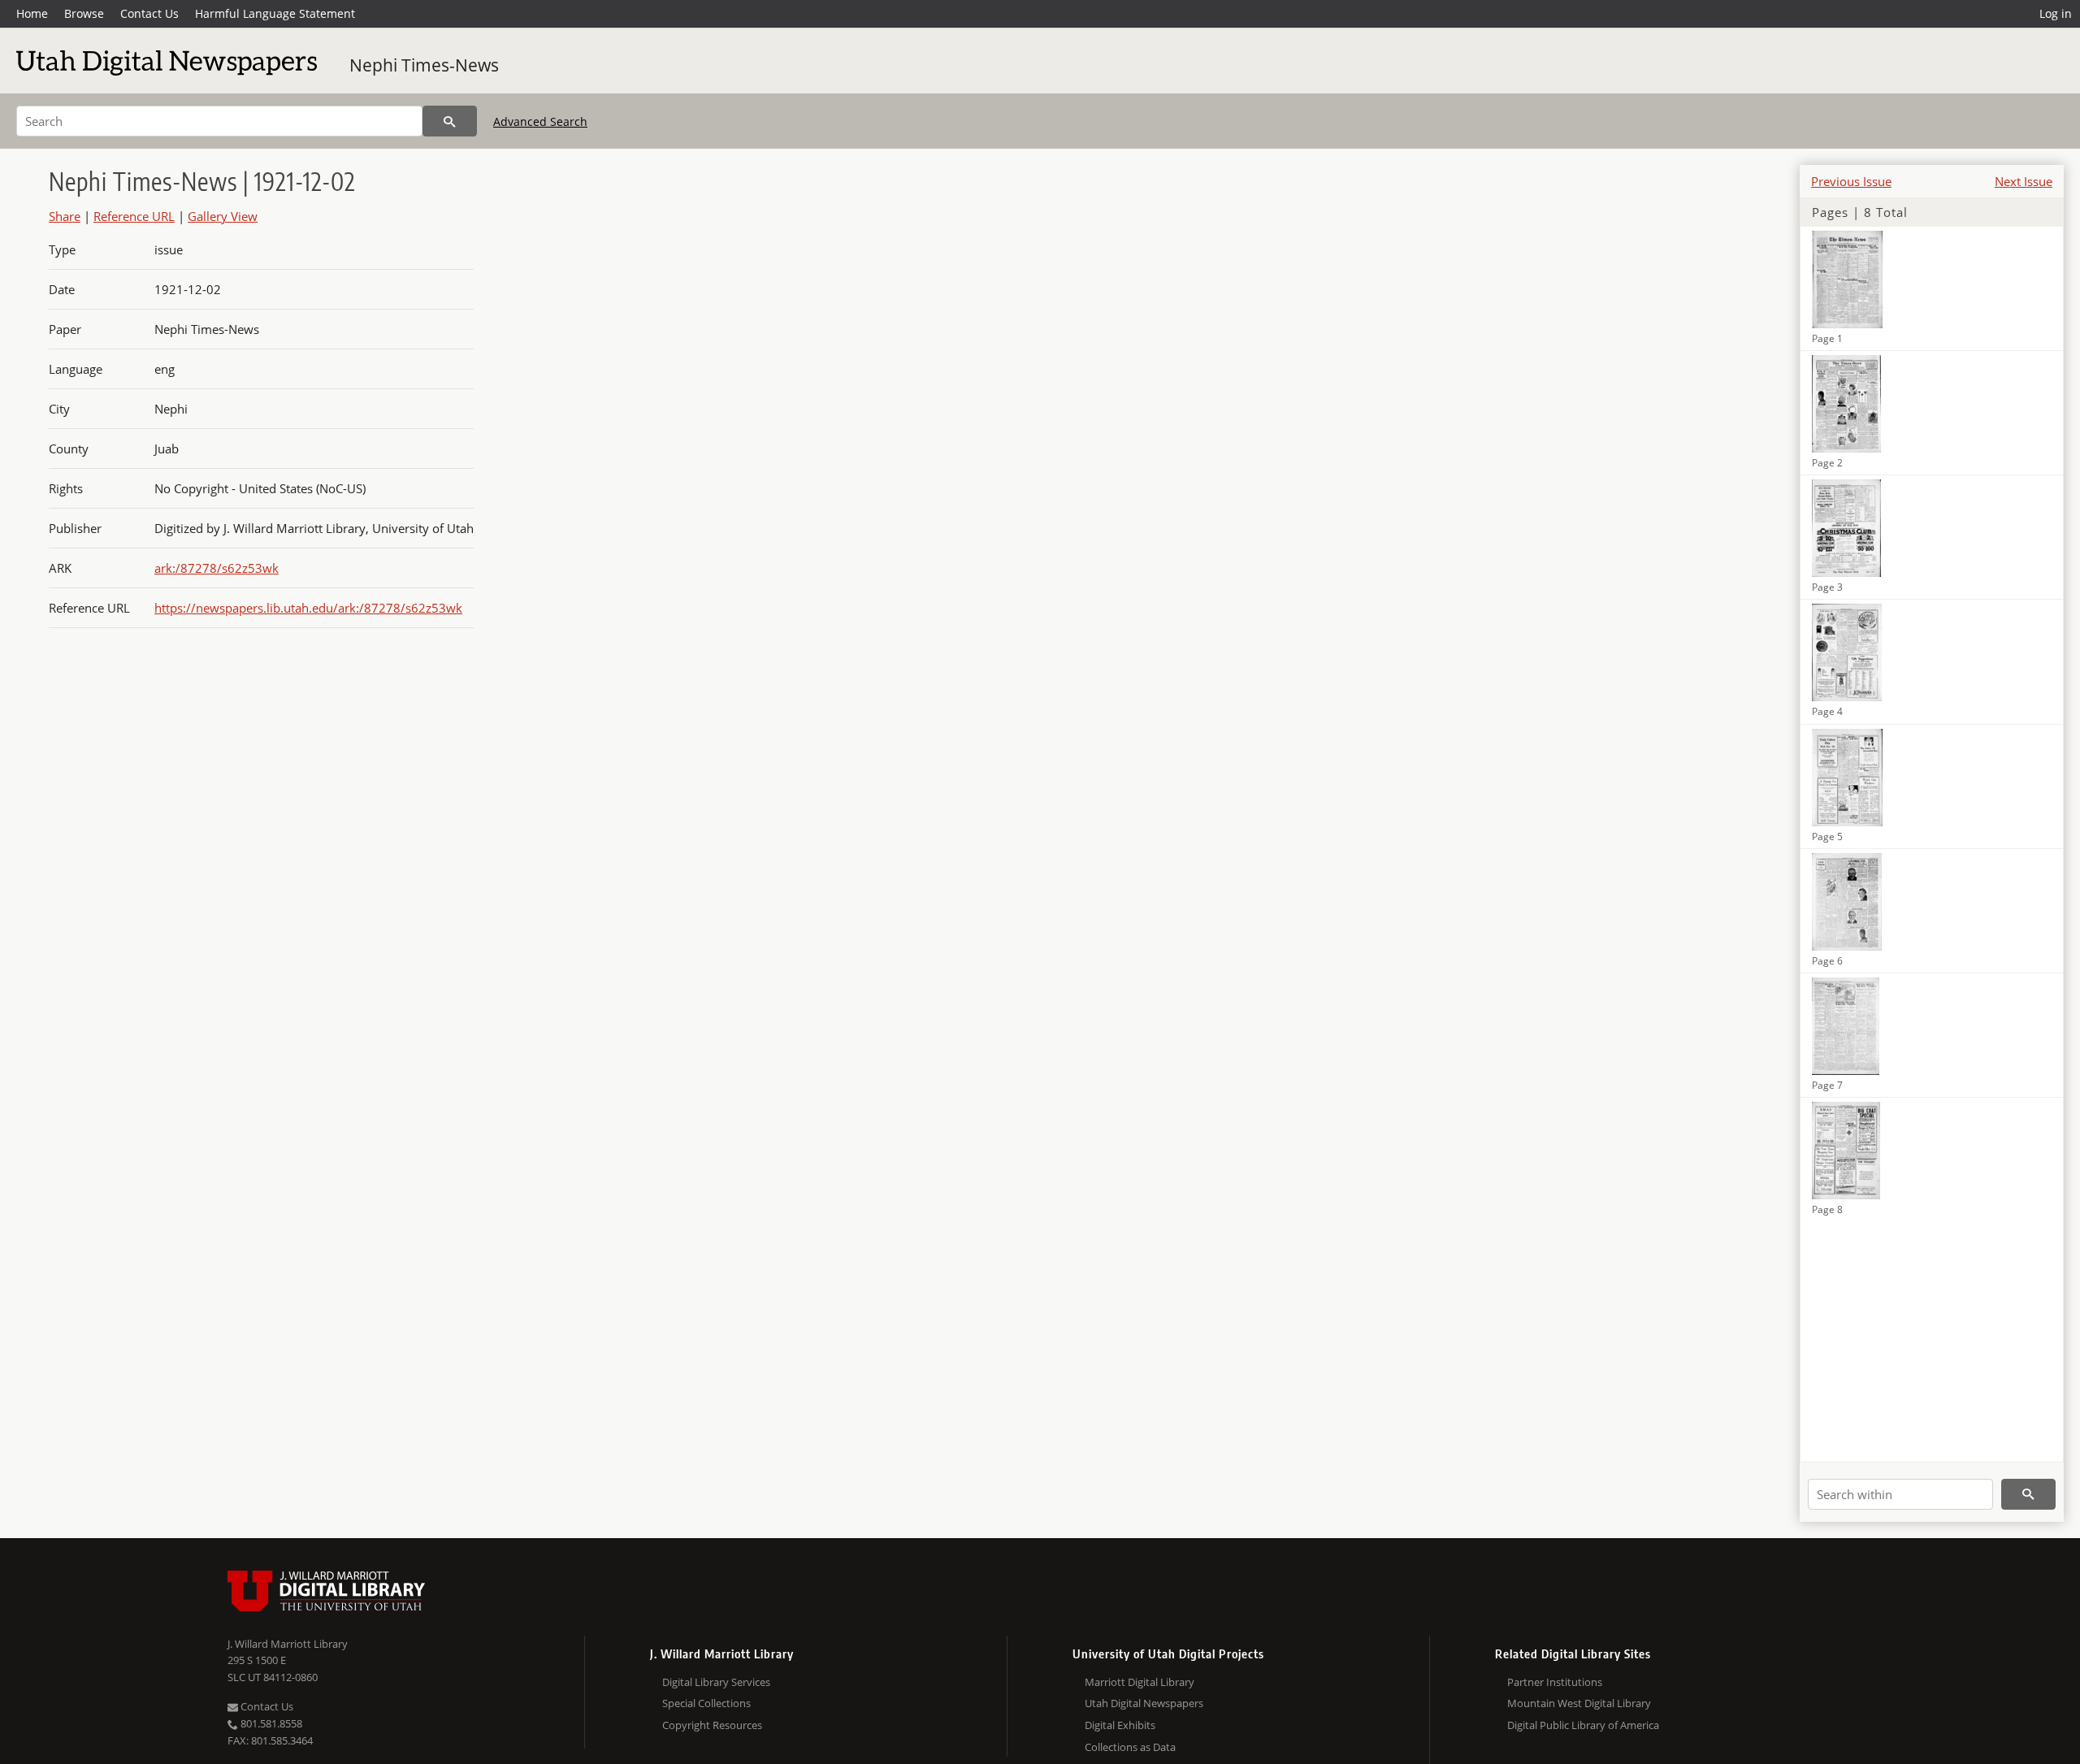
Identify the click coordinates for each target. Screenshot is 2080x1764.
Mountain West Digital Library (1579, 1703)
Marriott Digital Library (1140, 1682)
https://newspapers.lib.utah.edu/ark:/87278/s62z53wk (308, 608)
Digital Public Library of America (1583, 1725)
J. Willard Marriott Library (288, 1644)
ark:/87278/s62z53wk (217, 568)
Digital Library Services (716, 1682)
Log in (2056, 13)
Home (32, 13)
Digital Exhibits (1120, 1725)
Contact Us (149, 13)
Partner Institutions (1555, 1682)
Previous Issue (1851, 181)
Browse (84, 13)
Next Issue (2024, 181)
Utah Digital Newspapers (1144, 1703)
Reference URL (134, 216)
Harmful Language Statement (275, 13)
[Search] (450, 121)
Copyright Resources (712, 1725)
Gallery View (223, 216)
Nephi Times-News (424, 65)
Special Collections (706, 1703)
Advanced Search (540, 121)
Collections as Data (1130, 1747)
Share (65, 216)
